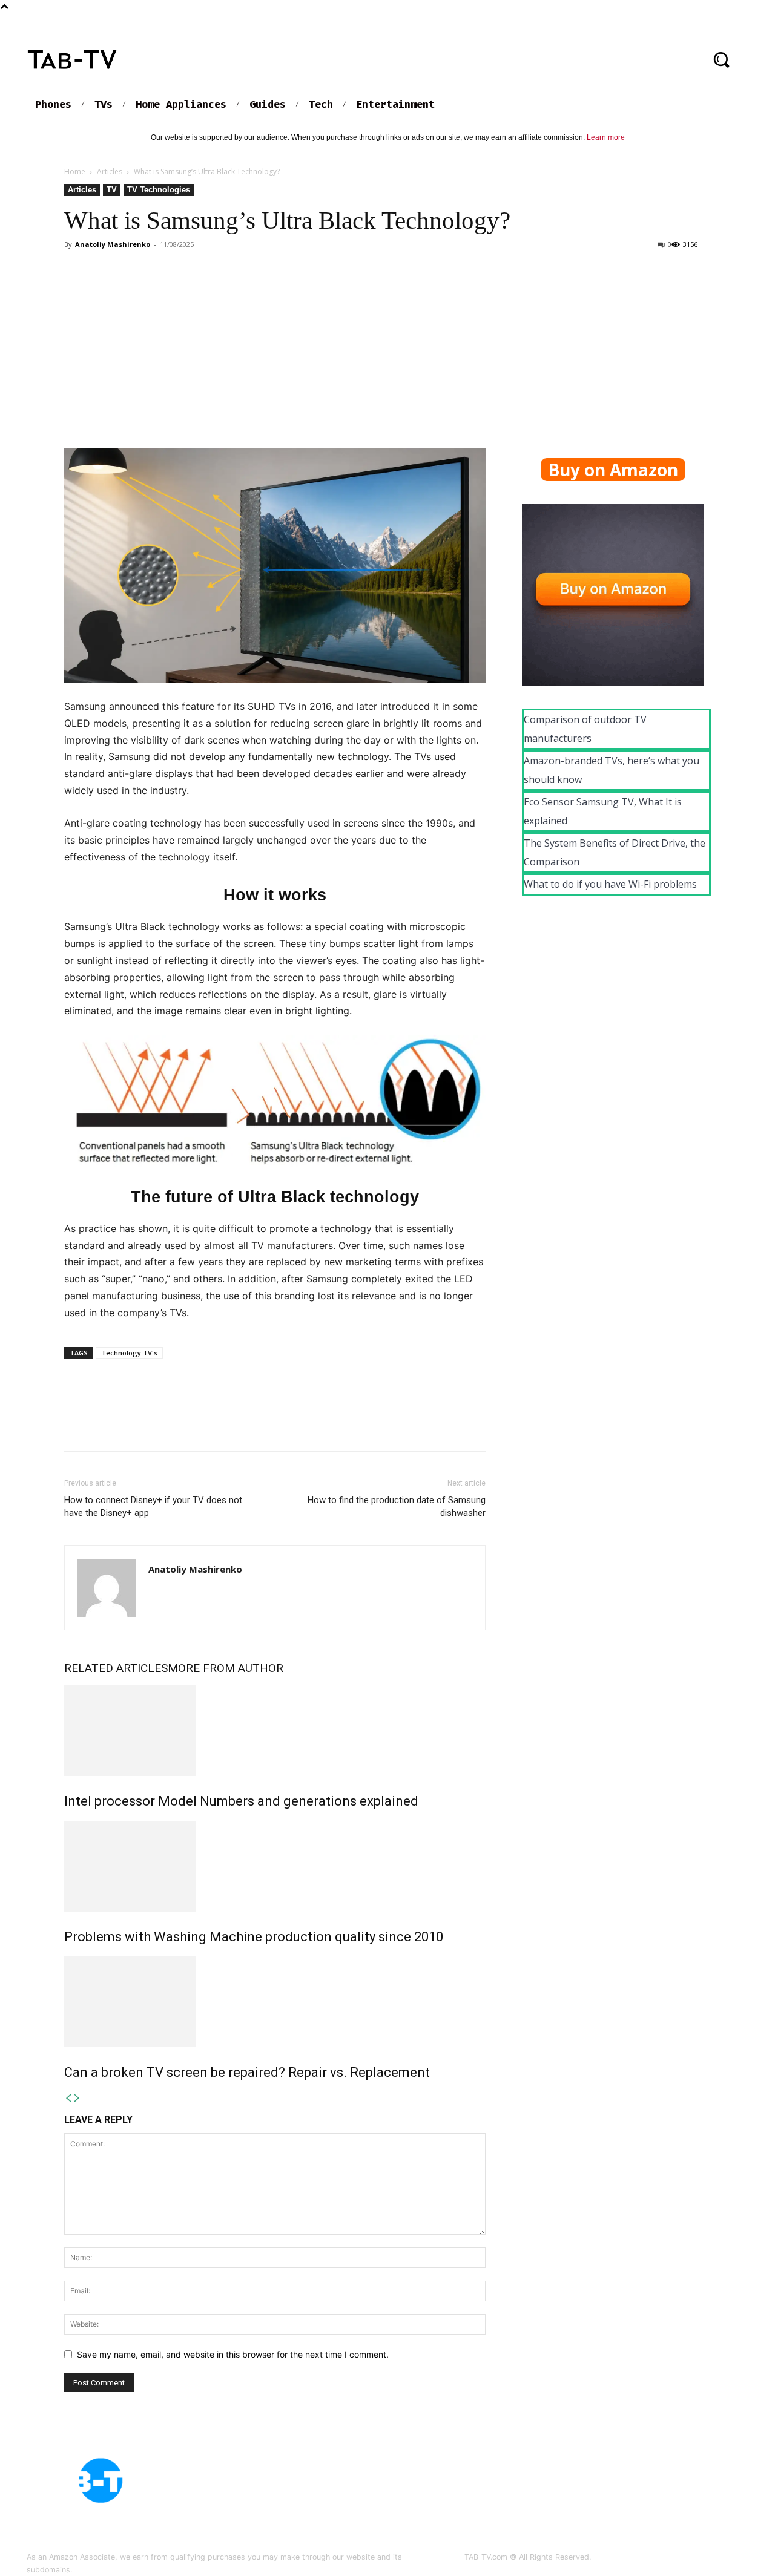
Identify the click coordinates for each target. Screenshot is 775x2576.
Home (75, 172)
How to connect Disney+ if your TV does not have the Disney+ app (153, 1506)
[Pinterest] (132, 1426)
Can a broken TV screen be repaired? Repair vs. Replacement (247, 2072)
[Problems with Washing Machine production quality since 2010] (275, 1866)
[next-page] (77, 2098)
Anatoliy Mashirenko (113, 244)
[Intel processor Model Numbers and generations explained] (275, 1731)
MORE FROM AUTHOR (226, 1668)
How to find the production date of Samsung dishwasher (397, 1506)
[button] (721, 59)
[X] (104, 1426)
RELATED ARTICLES (116, 1668)
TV (112, 190)
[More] (188, 1426)
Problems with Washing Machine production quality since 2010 (254, 1937)
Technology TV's (129, 1353)
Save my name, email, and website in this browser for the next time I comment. (233, 2354)
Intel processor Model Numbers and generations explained (241, 1801)
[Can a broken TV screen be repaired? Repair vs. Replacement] (275, 2002)
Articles (110, 172)
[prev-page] (68, 2098)
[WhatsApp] (160, 1426)
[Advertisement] (387, 344)
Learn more (606, 137)
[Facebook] (76, 1426)
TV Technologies (159, 190)
